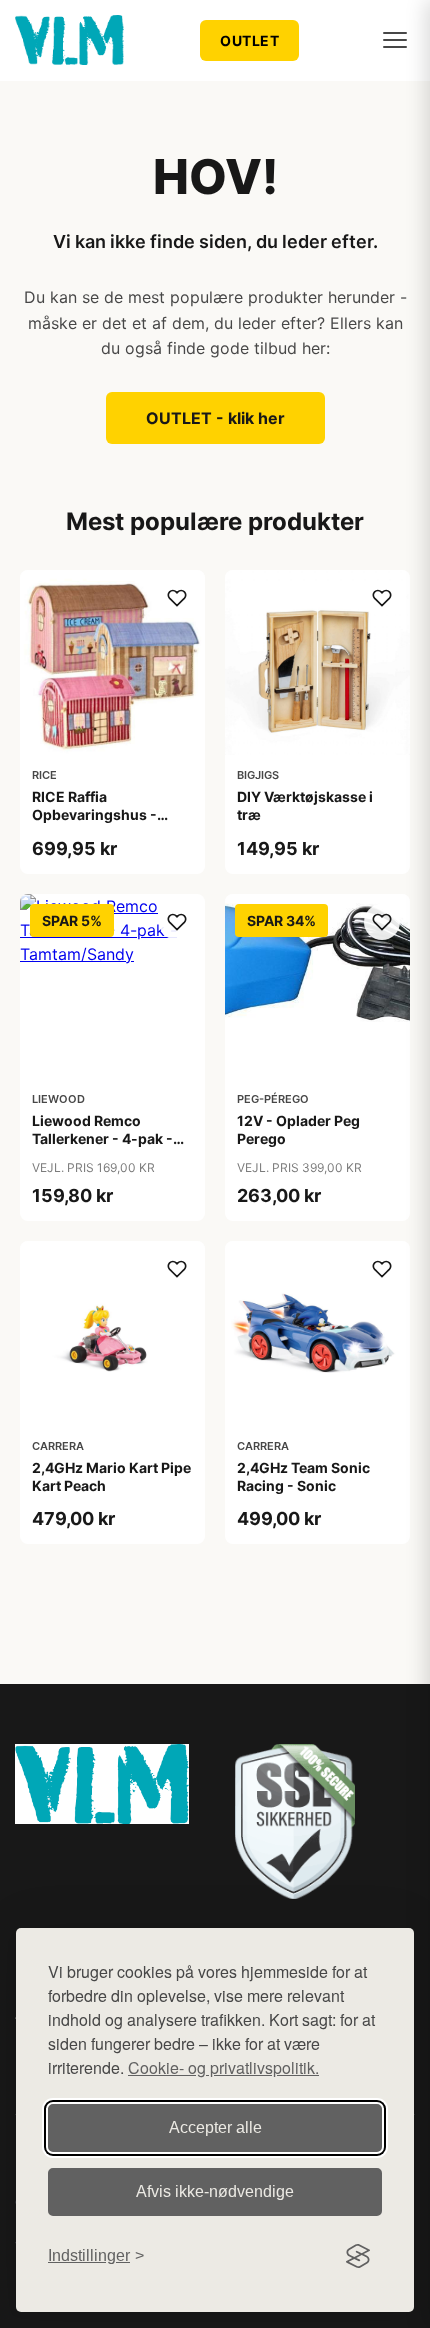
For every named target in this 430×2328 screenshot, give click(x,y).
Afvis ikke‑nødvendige (215, 2191)
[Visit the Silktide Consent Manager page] (358, 2256)
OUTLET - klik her (215, 418)
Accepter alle (215, 2127)
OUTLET (249, 40)
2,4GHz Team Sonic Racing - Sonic (303, 1476)
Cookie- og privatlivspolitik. (223, 2067)
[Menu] (395, 40)
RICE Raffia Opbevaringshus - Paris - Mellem (94, 814)
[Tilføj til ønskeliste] (177, 598)
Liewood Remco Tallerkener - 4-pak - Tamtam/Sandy (102, 1138)
